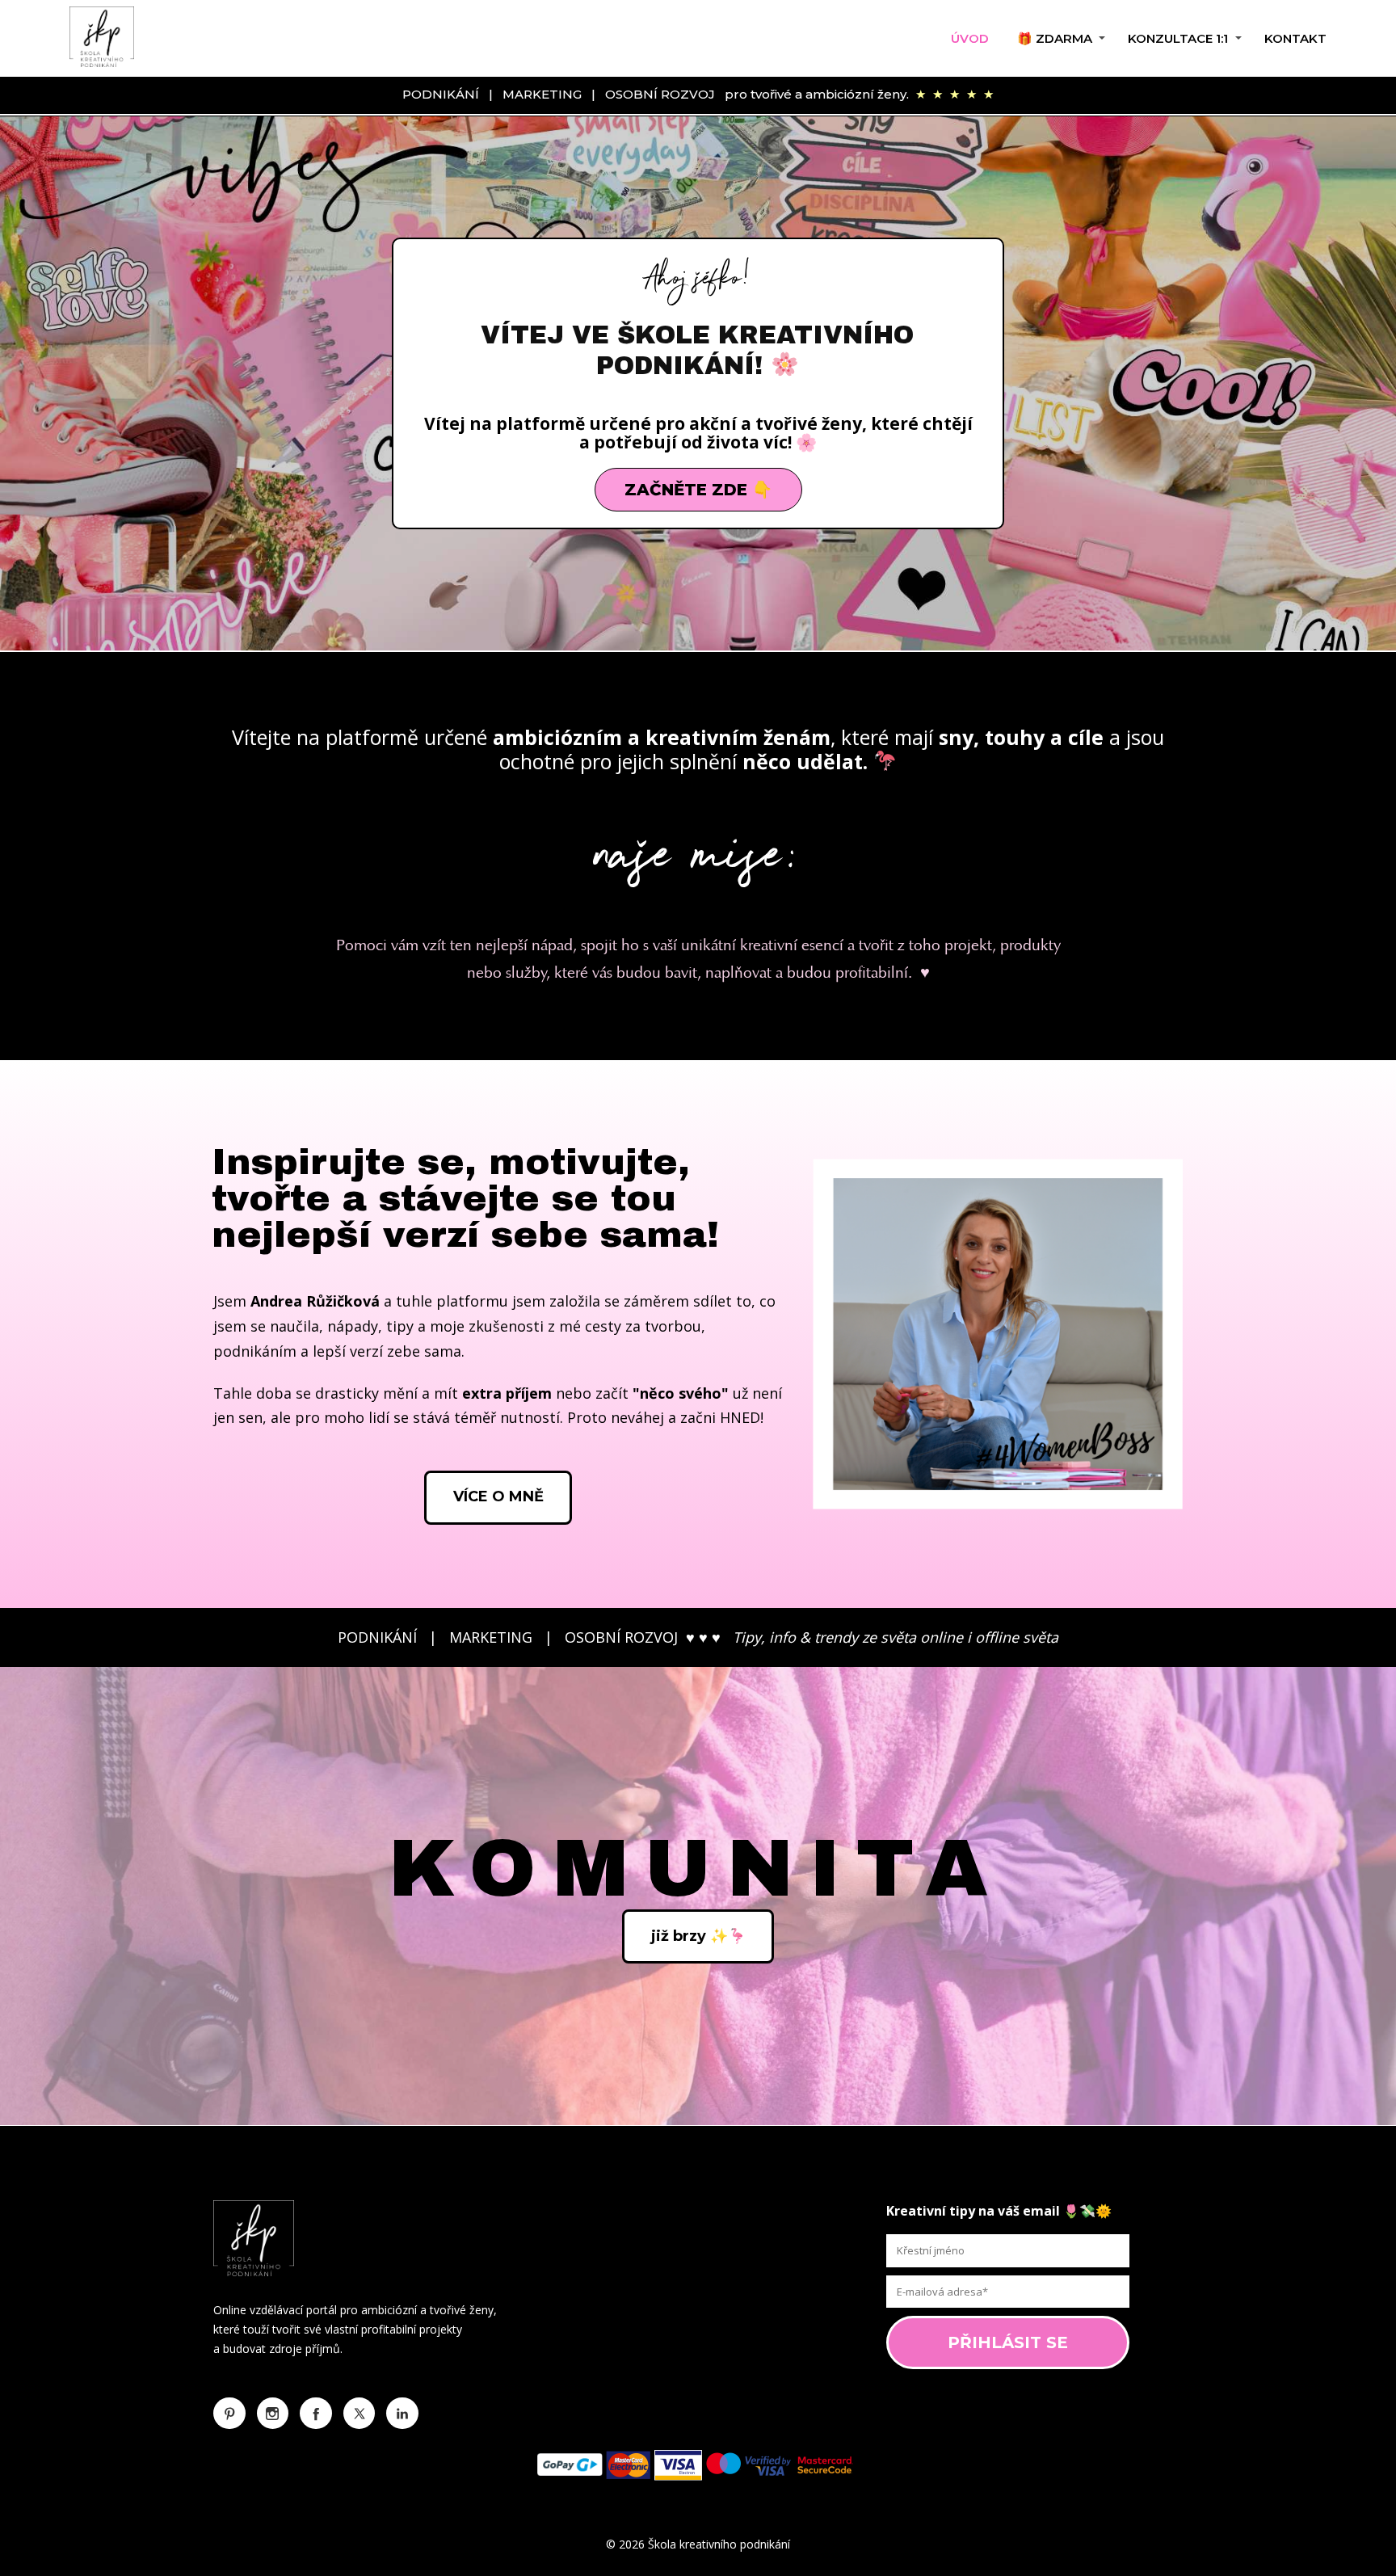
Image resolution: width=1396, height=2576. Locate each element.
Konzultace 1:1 (1178, 38)
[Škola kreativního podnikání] (102, 38)
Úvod (970, 38)
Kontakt (1295, 38)
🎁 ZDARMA (1055, 38)
